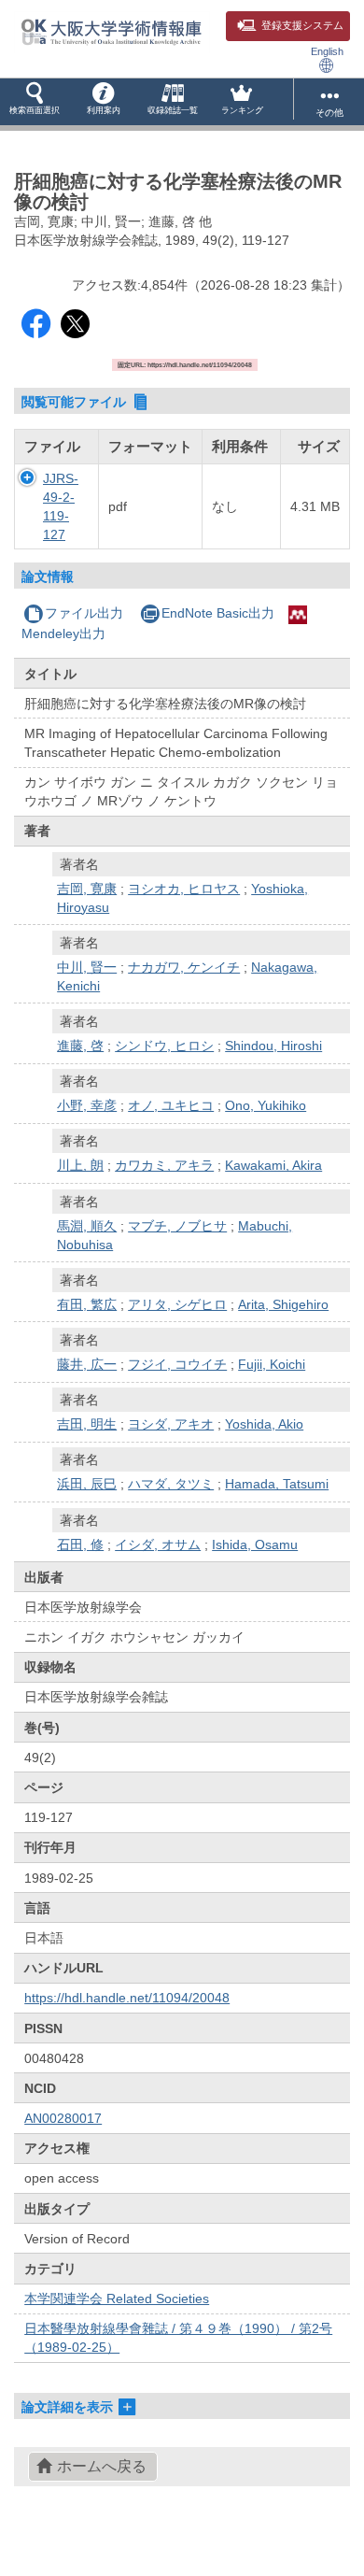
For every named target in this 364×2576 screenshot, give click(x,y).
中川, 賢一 (87, 967)
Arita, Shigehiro (283, 1304)
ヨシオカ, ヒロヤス (184, 889)
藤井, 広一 (87, 1364)
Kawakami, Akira (273, 1165)
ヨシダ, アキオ (171, 1424)
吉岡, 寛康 (87, 889)
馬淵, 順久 (87, 1226)
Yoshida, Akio (264, 1424)
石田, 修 (80, 1544)
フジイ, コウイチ (177, 1364)
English (327, 51)
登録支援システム (302, 25)
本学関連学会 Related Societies (117, 2298)
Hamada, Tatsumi (277, 1484)
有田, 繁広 (87, 1304)
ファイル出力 (84, 613)
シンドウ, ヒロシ (164, 1046)
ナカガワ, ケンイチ (184, 967)
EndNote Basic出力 (218, 613)
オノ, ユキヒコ (171, 1105)
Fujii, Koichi (272, 1364)
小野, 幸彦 (87, 1105)
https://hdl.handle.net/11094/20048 (127, 1998)
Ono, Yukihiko (266, 1105)
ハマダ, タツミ (171, 1484)
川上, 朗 (80, 1165)
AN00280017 (63, 2118)
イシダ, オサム (158, 1544)
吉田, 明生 (87, 1424)
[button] (35, 102)
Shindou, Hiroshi (273, 1046)
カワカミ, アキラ (164, 1165)
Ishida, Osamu (255, 1544)
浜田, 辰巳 (87, 1484)
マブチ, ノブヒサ (177, 1226)
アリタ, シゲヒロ (177, 1304)
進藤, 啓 (80, 1046)
